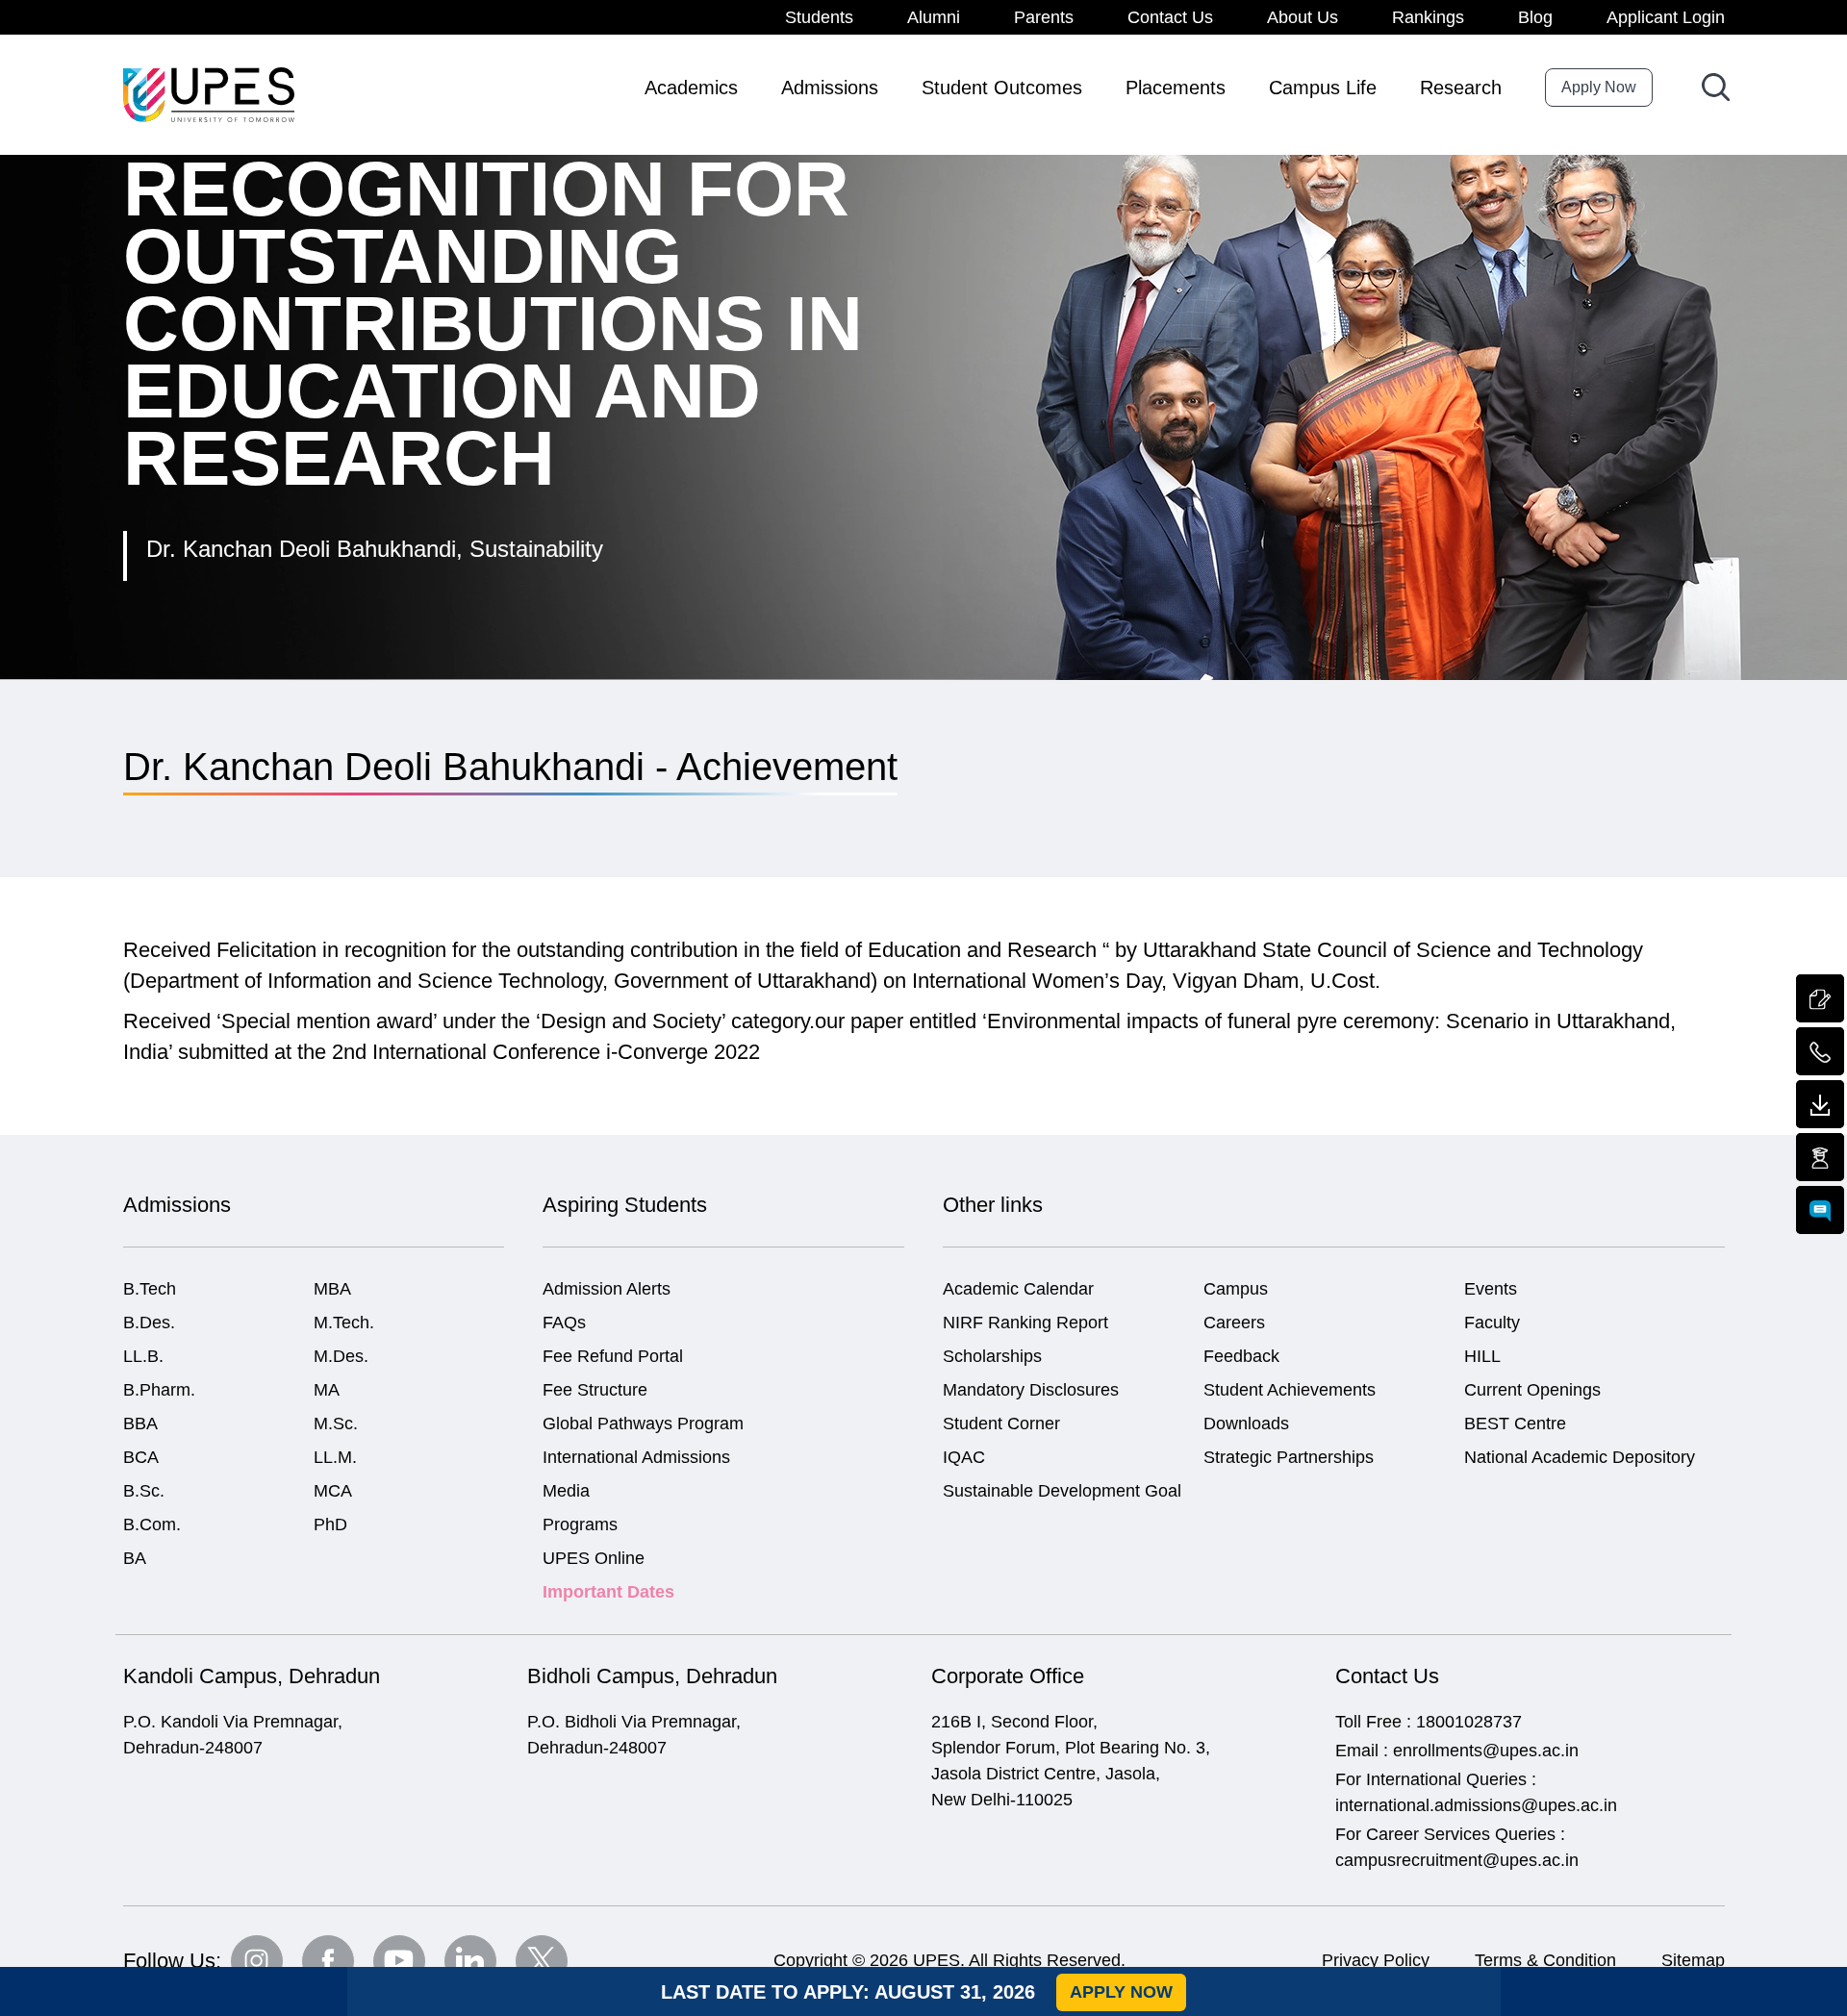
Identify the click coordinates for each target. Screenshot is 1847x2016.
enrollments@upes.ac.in (1486, 1751)
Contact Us (1170, 17)
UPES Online (594, 1558)
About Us (1303, 17)
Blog (1535, 17)
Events (1491, 1289)
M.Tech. (344, 1323)
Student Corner (1001, 1424)
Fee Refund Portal (613, 1356)
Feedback (1241, 1356)
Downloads (1246, 1424)
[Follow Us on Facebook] (328, 1961)
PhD (330, 1525)
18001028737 (1469, 1722)
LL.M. (335, 1457)
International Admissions (636, 1457)
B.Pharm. (159, 1390)
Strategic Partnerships (1289, 1457)
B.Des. (149, 1323)
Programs (580, 1525)
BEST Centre (1515, 1424)
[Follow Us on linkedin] (470, 1961)
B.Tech (150, 1289)
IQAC (964, 1457)
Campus (1236, 1289)
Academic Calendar (1018, 1289)
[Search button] (1716, 87)
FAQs (564, 1323)
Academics (691, 88)
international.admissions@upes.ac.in (1476, 1805)
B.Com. (152, 1525)
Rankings (1428, 17)
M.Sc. (336, 1424)
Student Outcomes (1002, 88)
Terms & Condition (1545, 1960)
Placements (1176, 88)
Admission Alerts (607, 1289)
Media (566, 1491)
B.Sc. (144, 1491)
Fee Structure (595, 1390)
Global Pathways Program (643, 1424)
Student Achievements (1290, 1390)
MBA (332, 1289)
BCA (141, 1457)
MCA (333, 1491)
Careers (1234, 1323)
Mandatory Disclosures (1031, 1390)
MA (327, 1390)
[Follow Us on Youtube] (399, 1961)
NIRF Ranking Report (1025, 1323)
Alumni (934, 17)
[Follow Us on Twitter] (542, 1961)
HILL (1482, 1356)
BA (135, 1558)
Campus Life (1323, 88)
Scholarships (992, 1356)
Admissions (830, 88)
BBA (140, 1424)
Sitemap (1693, 1960)
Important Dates (608, 1592)
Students (819, 17)
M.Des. (341, 1356)
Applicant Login (1666, 17)
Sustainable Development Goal (1062, 1491)
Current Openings (1532, 1390)
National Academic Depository (1580, 1457)
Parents (1044, 17)
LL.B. (143, 1356)
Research (1461, 88)
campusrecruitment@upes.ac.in (1457, 1860)
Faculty (1492, 1323)
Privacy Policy (1376, 1960)
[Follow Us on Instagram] (257, 1961)
